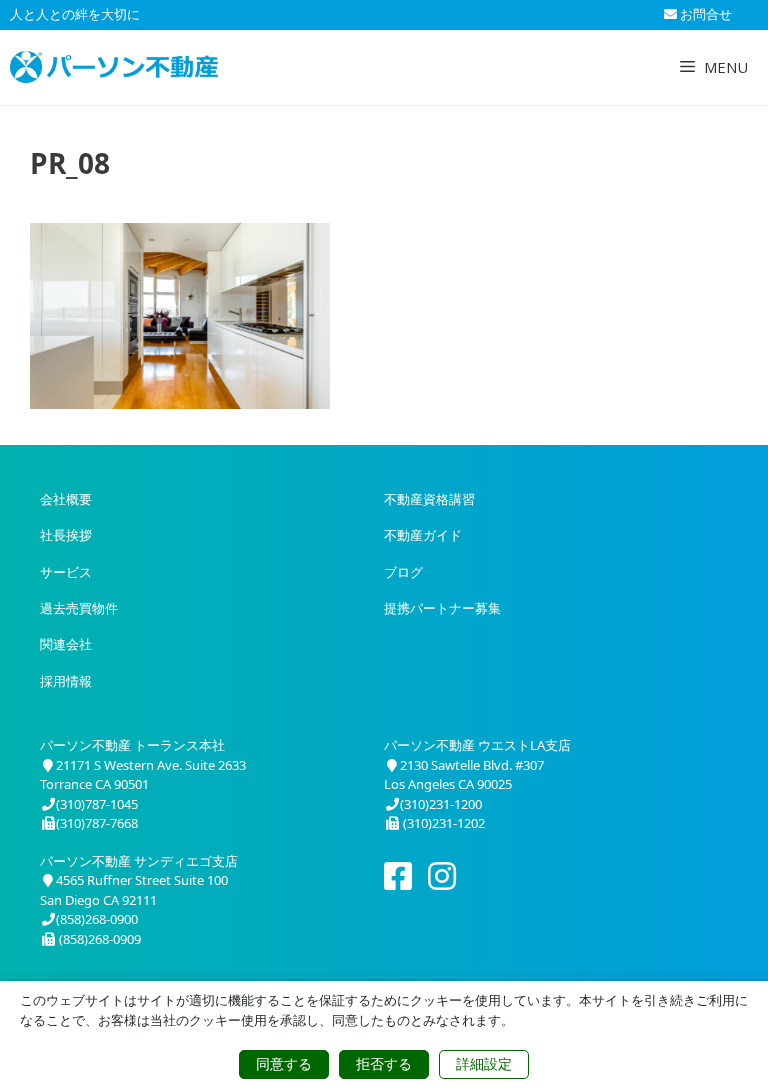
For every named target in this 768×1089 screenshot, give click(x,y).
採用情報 (66, 681)
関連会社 (66, 644)
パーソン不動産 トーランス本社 (132, 745)
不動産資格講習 (429, 499)
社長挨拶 (66, 535)
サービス (66, 572)
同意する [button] (284, 1064)
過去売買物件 (79, 608)
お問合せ (704, 14)
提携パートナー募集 (442, 608)
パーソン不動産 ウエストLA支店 (477, 745)
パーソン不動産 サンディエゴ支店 (139, 861)
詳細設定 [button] (484, 1064)
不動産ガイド (423, 535)
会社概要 (66, 499)
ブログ (403, 572)
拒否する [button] (384, 1064)
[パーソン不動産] (114, 67)
